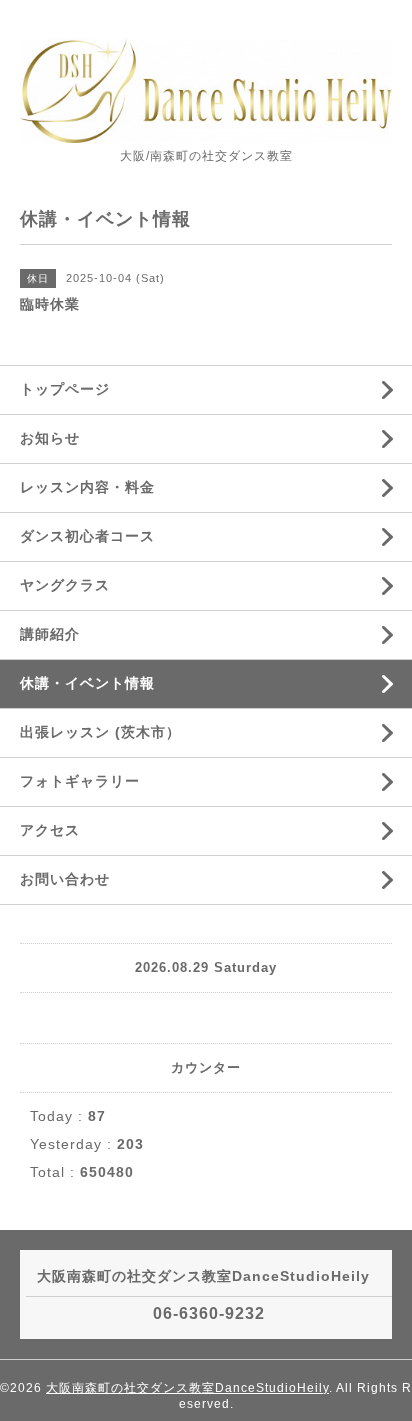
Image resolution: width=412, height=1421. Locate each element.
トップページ (65, 389)
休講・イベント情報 (87, 683)
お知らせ (50, 438)
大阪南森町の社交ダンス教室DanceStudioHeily (187, 1388)
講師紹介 (50, 634)
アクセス (50, 830)
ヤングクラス (65, 585)
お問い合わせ (65, 879)
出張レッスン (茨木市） (100, 732)
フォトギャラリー (80, 781)
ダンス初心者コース (87, 536)
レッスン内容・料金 (87, 487)
